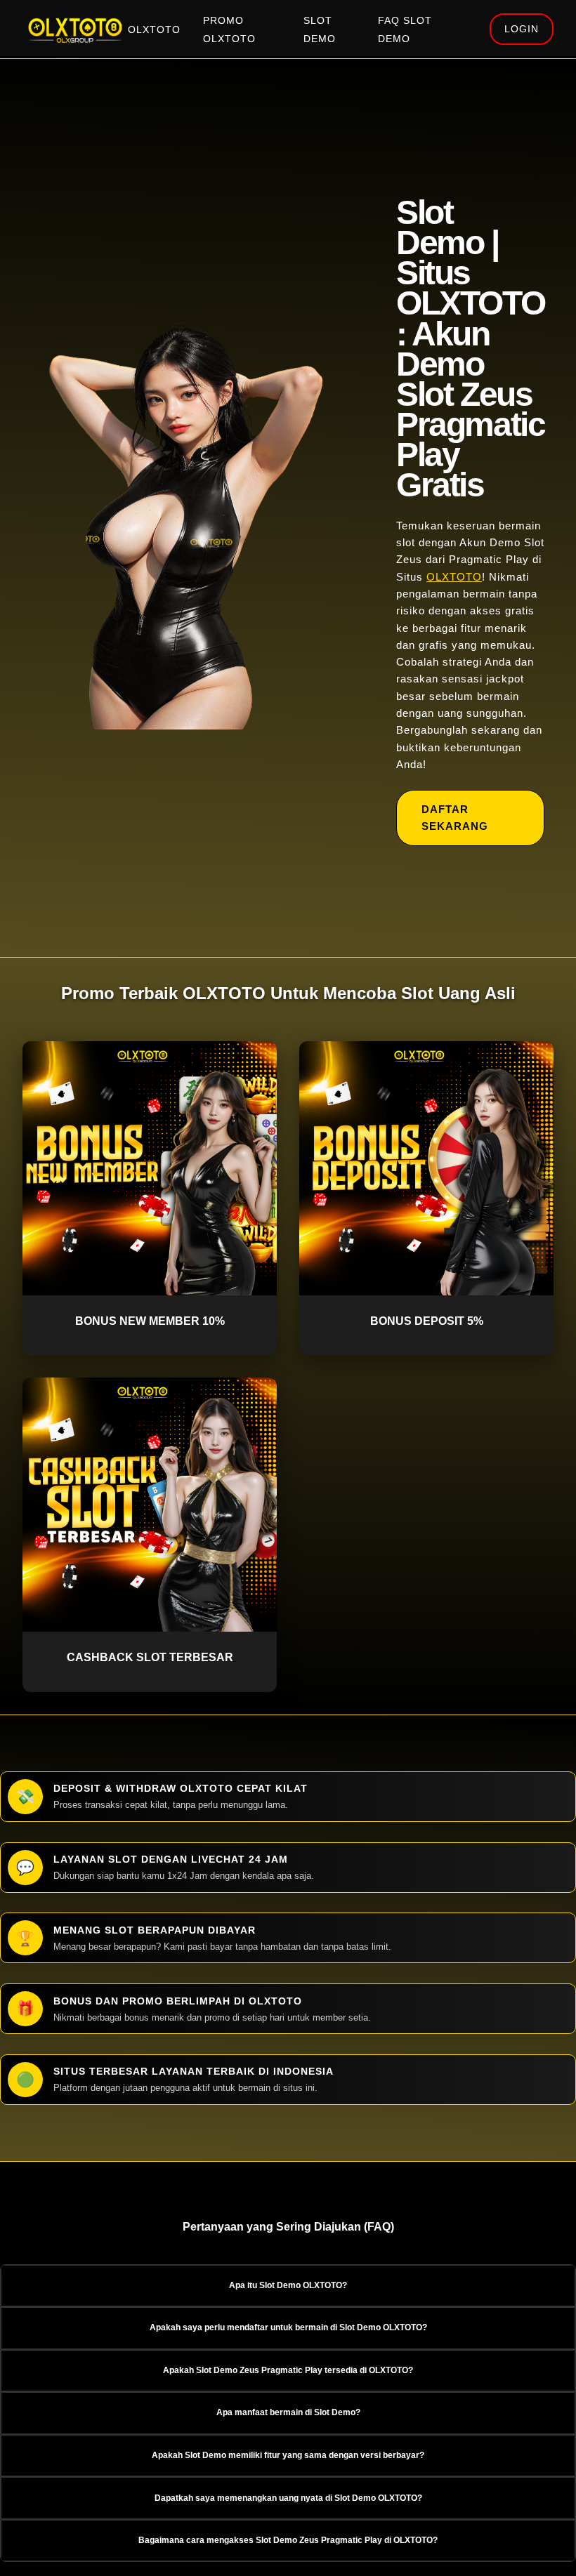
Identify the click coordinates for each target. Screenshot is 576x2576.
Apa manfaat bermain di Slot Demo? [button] (288, 2412)
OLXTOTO (154, 30)
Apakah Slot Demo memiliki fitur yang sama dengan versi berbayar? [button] (288, 2455)
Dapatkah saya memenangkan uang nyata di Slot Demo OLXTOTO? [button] (288, 2498)
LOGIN (522, 29)
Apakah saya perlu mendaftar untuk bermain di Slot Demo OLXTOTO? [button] (288, 2327)
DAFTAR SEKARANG (455, 818)
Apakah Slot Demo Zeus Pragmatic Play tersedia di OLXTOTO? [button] (288, 2370)
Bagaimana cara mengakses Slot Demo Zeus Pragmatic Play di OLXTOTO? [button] (288, 2540)
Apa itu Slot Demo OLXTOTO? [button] (288, 2285)
